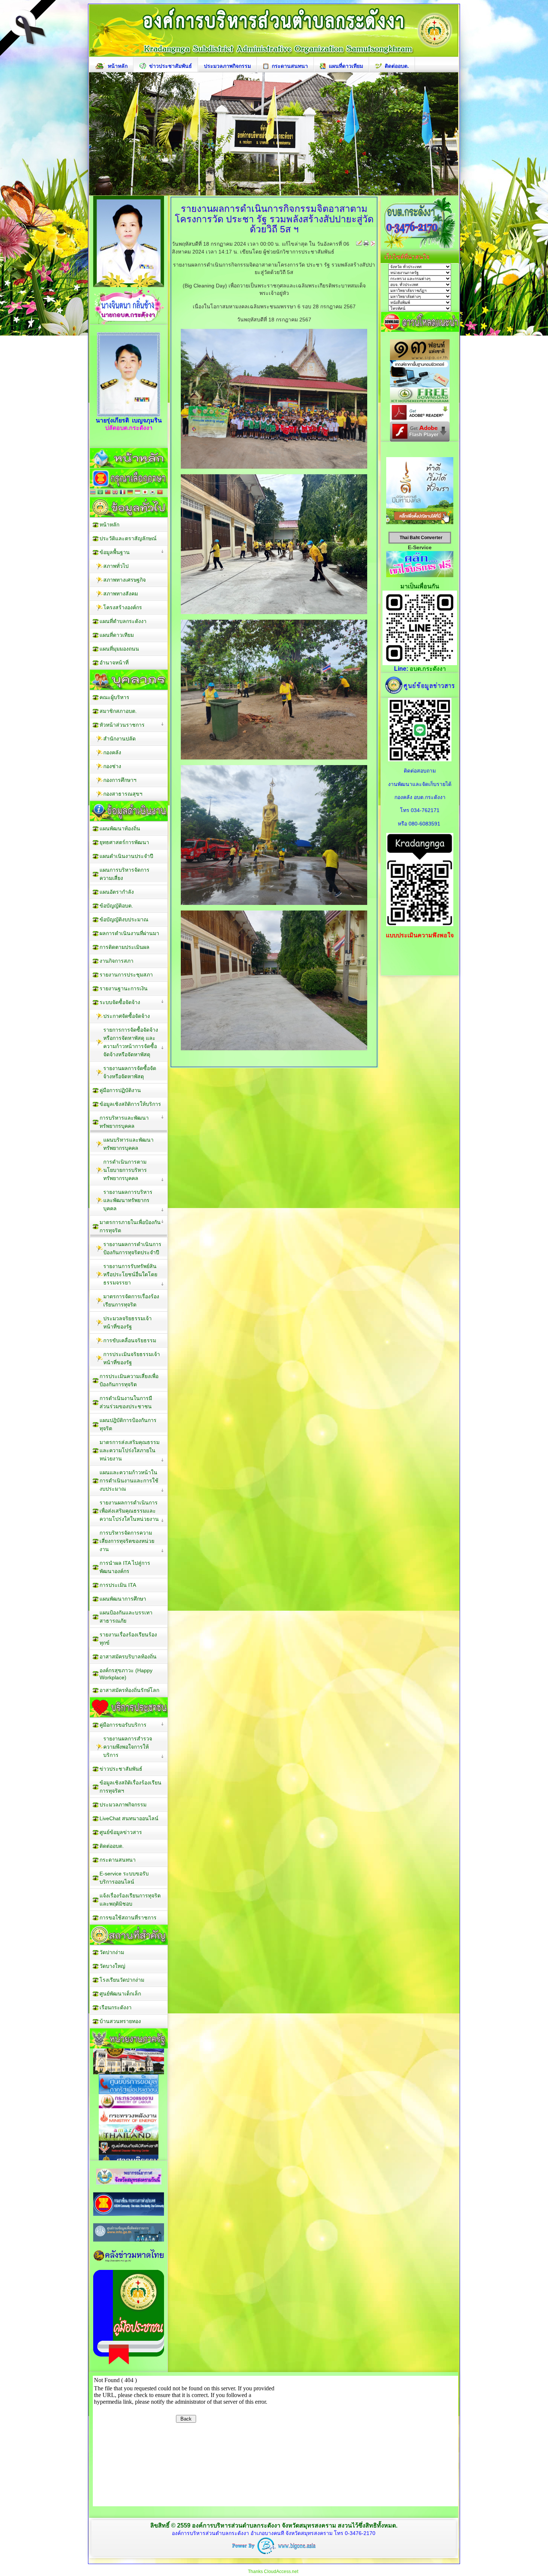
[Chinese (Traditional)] (108, 493)
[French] (123, 493)
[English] (115, 493)
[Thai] (93, 493)
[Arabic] (100, 493)
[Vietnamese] (160, 493)
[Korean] (152, 493)
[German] (130, 493)
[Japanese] (145, 493)
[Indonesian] (138, 493)
